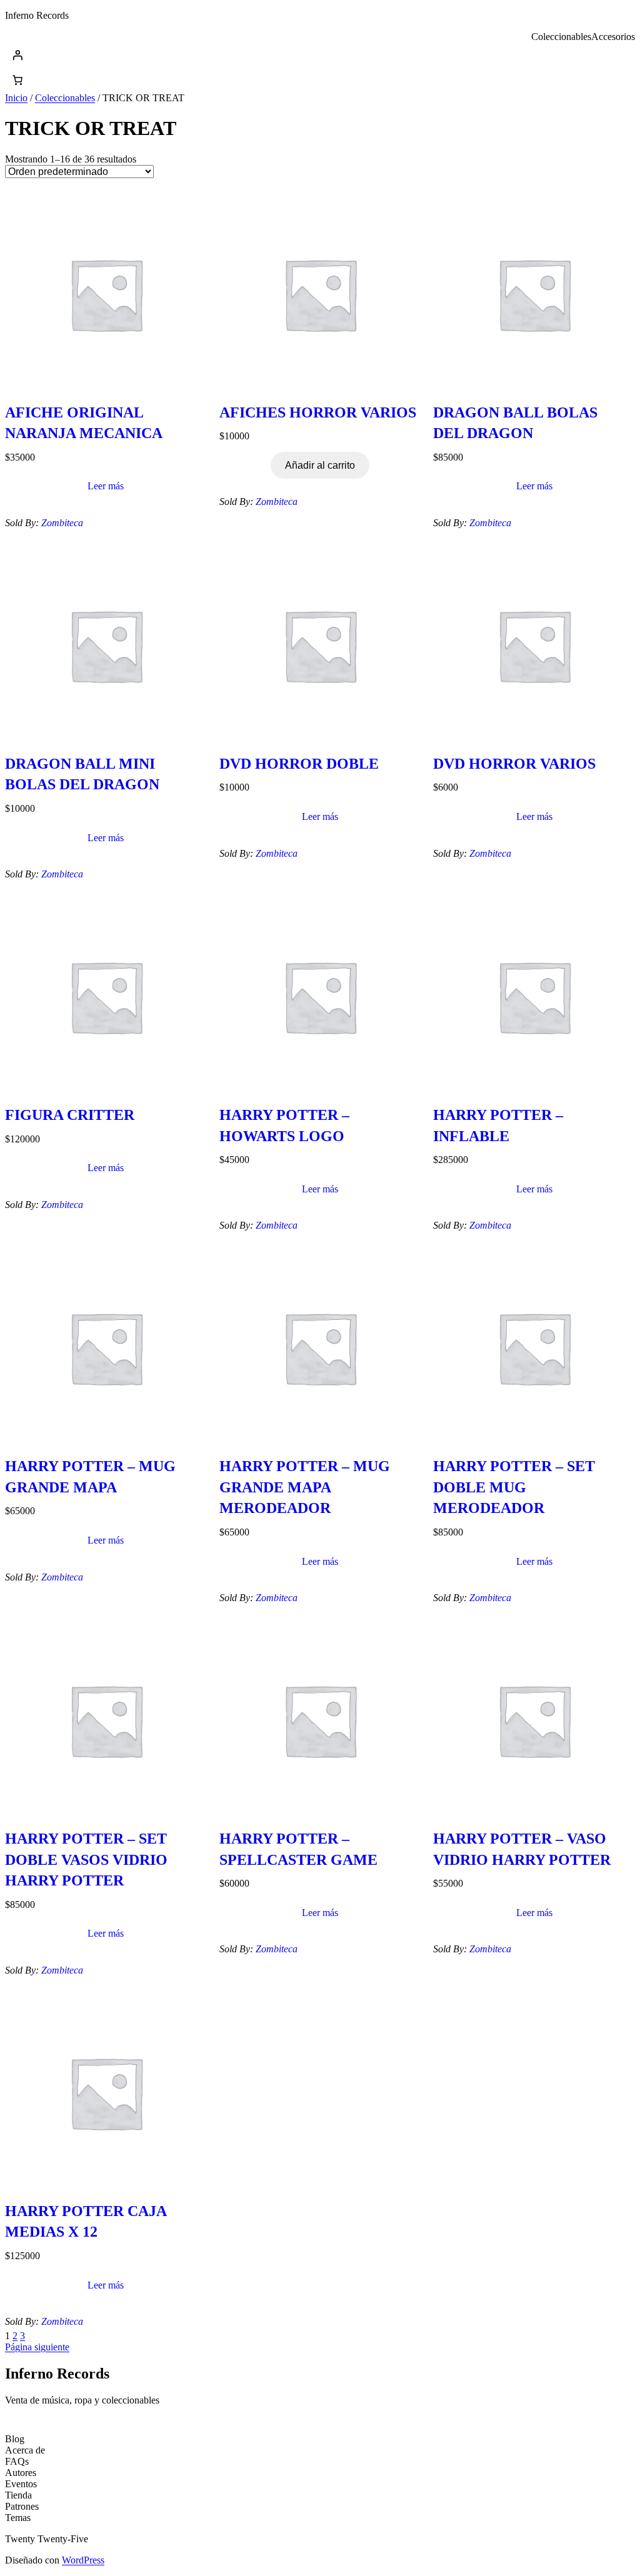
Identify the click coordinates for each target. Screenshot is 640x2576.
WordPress (83, 2560)
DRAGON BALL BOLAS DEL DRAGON (515, 423)
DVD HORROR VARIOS (514, 764)
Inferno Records (37, 15)
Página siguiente (37, 2347)
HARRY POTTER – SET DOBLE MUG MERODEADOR (514, 1487)
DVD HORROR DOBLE (299, 764)
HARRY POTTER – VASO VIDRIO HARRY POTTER (522, 1849)
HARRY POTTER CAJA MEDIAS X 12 (86, 2222)
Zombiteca (62, 523)
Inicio (16, 98)
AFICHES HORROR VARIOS (318, 412)
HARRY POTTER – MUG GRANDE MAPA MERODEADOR (305, 1487)
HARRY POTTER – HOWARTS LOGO (284, 1126)
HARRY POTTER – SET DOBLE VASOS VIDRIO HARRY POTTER (86, 1860)
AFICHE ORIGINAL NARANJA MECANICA (84, 423)
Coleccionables (65, 98)
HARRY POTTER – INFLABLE (498, 1126)
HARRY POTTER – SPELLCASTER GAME (298, 1849)
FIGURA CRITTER (70, 1115)
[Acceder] (320, 55)
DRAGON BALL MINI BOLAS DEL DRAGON (82, 774)
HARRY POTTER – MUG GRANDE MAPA (90, 1477)
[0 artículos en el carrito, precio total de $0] (17, 80)
